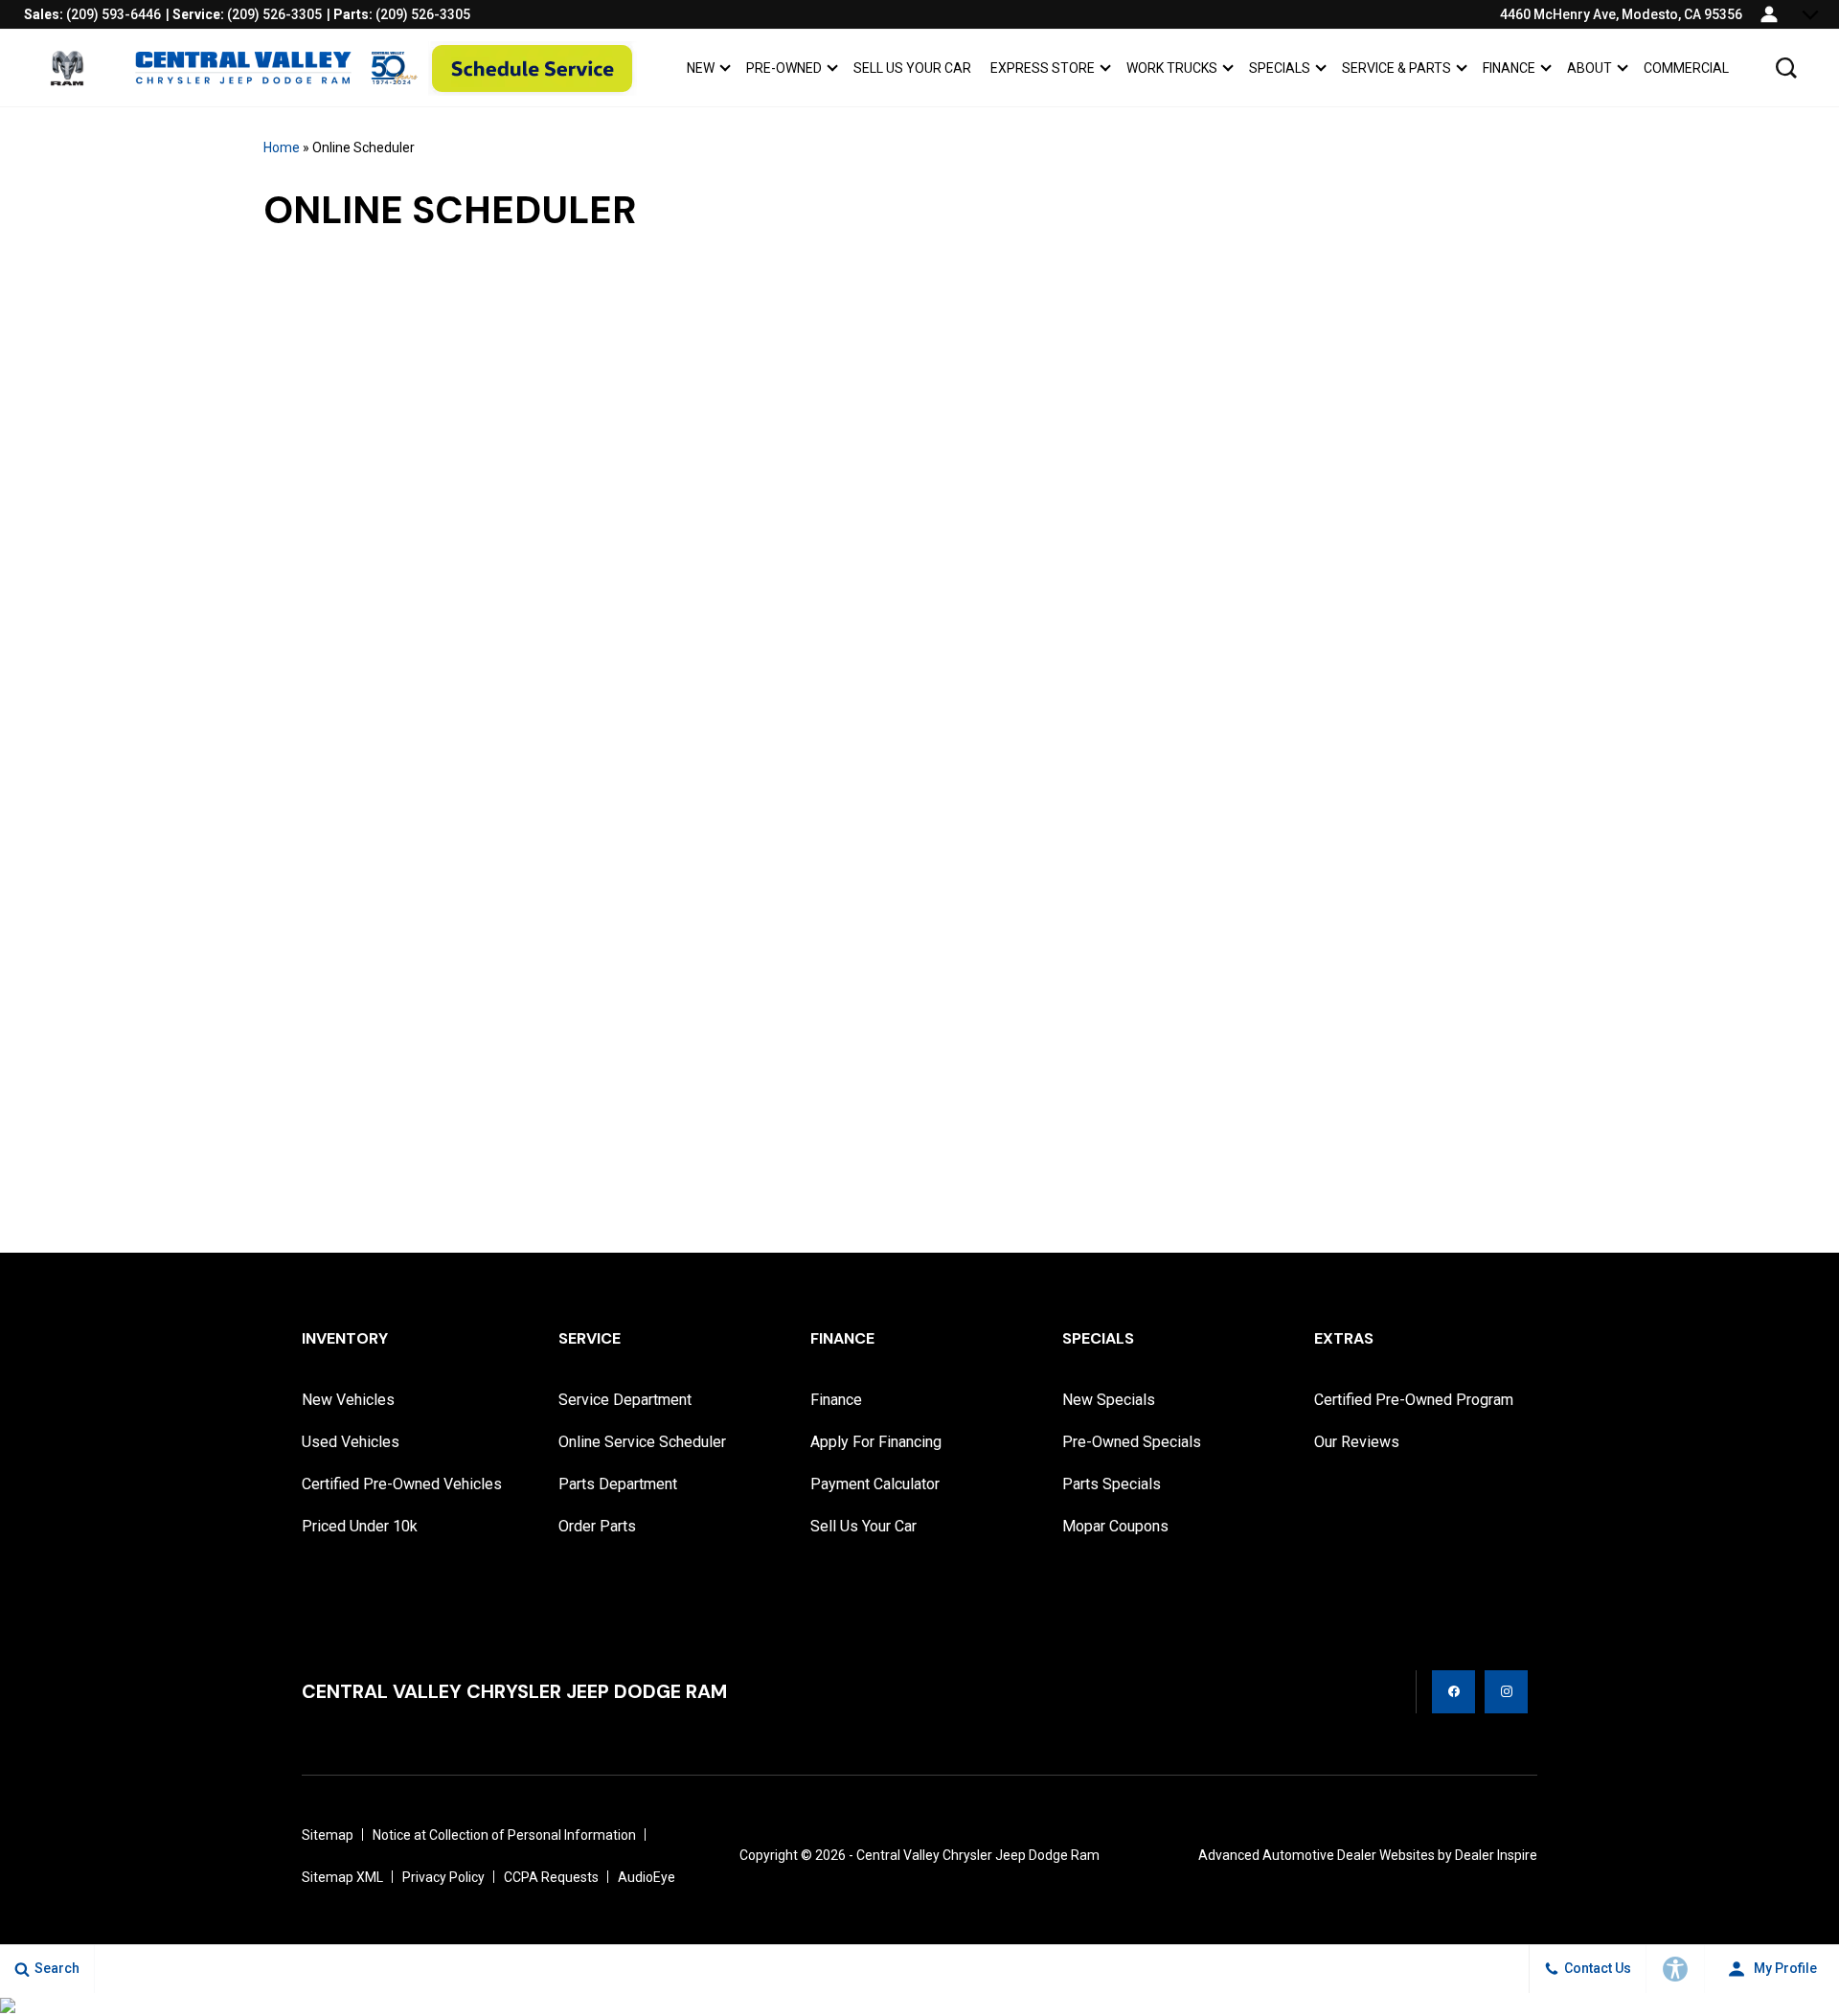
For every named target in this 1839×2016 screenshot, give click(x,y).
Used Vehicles (351, 1442)
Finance (1509, 68)
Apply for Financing (876, 1442)
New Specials (1109, 1400)
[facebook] (1453, 1692)
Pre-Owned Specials (1132, 1442)
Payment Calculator (875, 1484)
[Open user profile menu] (1769, 14)
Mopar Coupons (1115, 1526)
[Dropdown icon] (1810, 14)
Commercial (1686, 68)
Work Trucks (1171, 71)
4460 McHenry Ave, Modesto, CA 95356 (1621, 14)
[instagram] (1506, 1692)
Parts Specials (1112, 1484)
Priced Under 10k (360, 1526)
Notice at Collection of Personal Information (504, 1835)
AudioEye (647, 1877)
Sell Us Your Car (912, 68)
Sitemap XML (342, 1877)
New (701, 68)
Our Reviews (1357, 1442)
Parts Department (618, 1484)
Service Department (625, 1400)
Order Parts (597, 1526)
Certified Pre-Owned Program (1414, 1400)
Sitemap (328, 1835)
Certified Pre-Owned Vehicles (402, 1484)
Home (282, 147)
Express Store (1042, 71)
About (1589, 68)
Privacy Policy (443, 1877)
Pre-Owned (784, 68)
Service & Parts (1396, 68)
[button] (1786, 68)
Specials (1280, 68)
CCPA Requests (551, 1877)
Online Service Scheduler (642, 1442)
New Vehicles (348, 1400)
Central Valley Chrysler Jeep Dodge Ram (978, 1855)
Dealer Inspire (1496, 1855)
